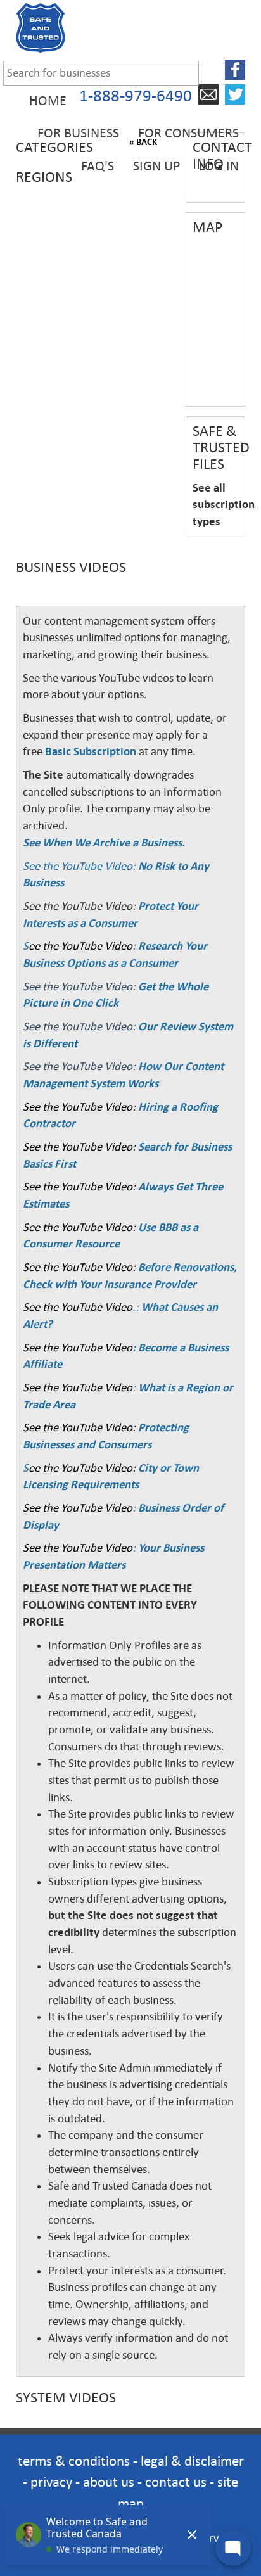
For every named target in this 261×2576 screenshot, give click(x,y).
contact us (176, 2482)
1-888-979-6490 (136, 96)
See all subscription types (224, 505)
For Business (78, 133)
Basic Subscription (91, 751)
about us (109, 2482)
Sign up (156, 166)
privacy (51, 2482)
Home (48, 101)
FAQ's (98, 166)
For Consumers (188, 133)
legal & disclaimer (192, 2461)
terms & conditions (74, 2461)
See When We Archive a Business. (104, 843)
